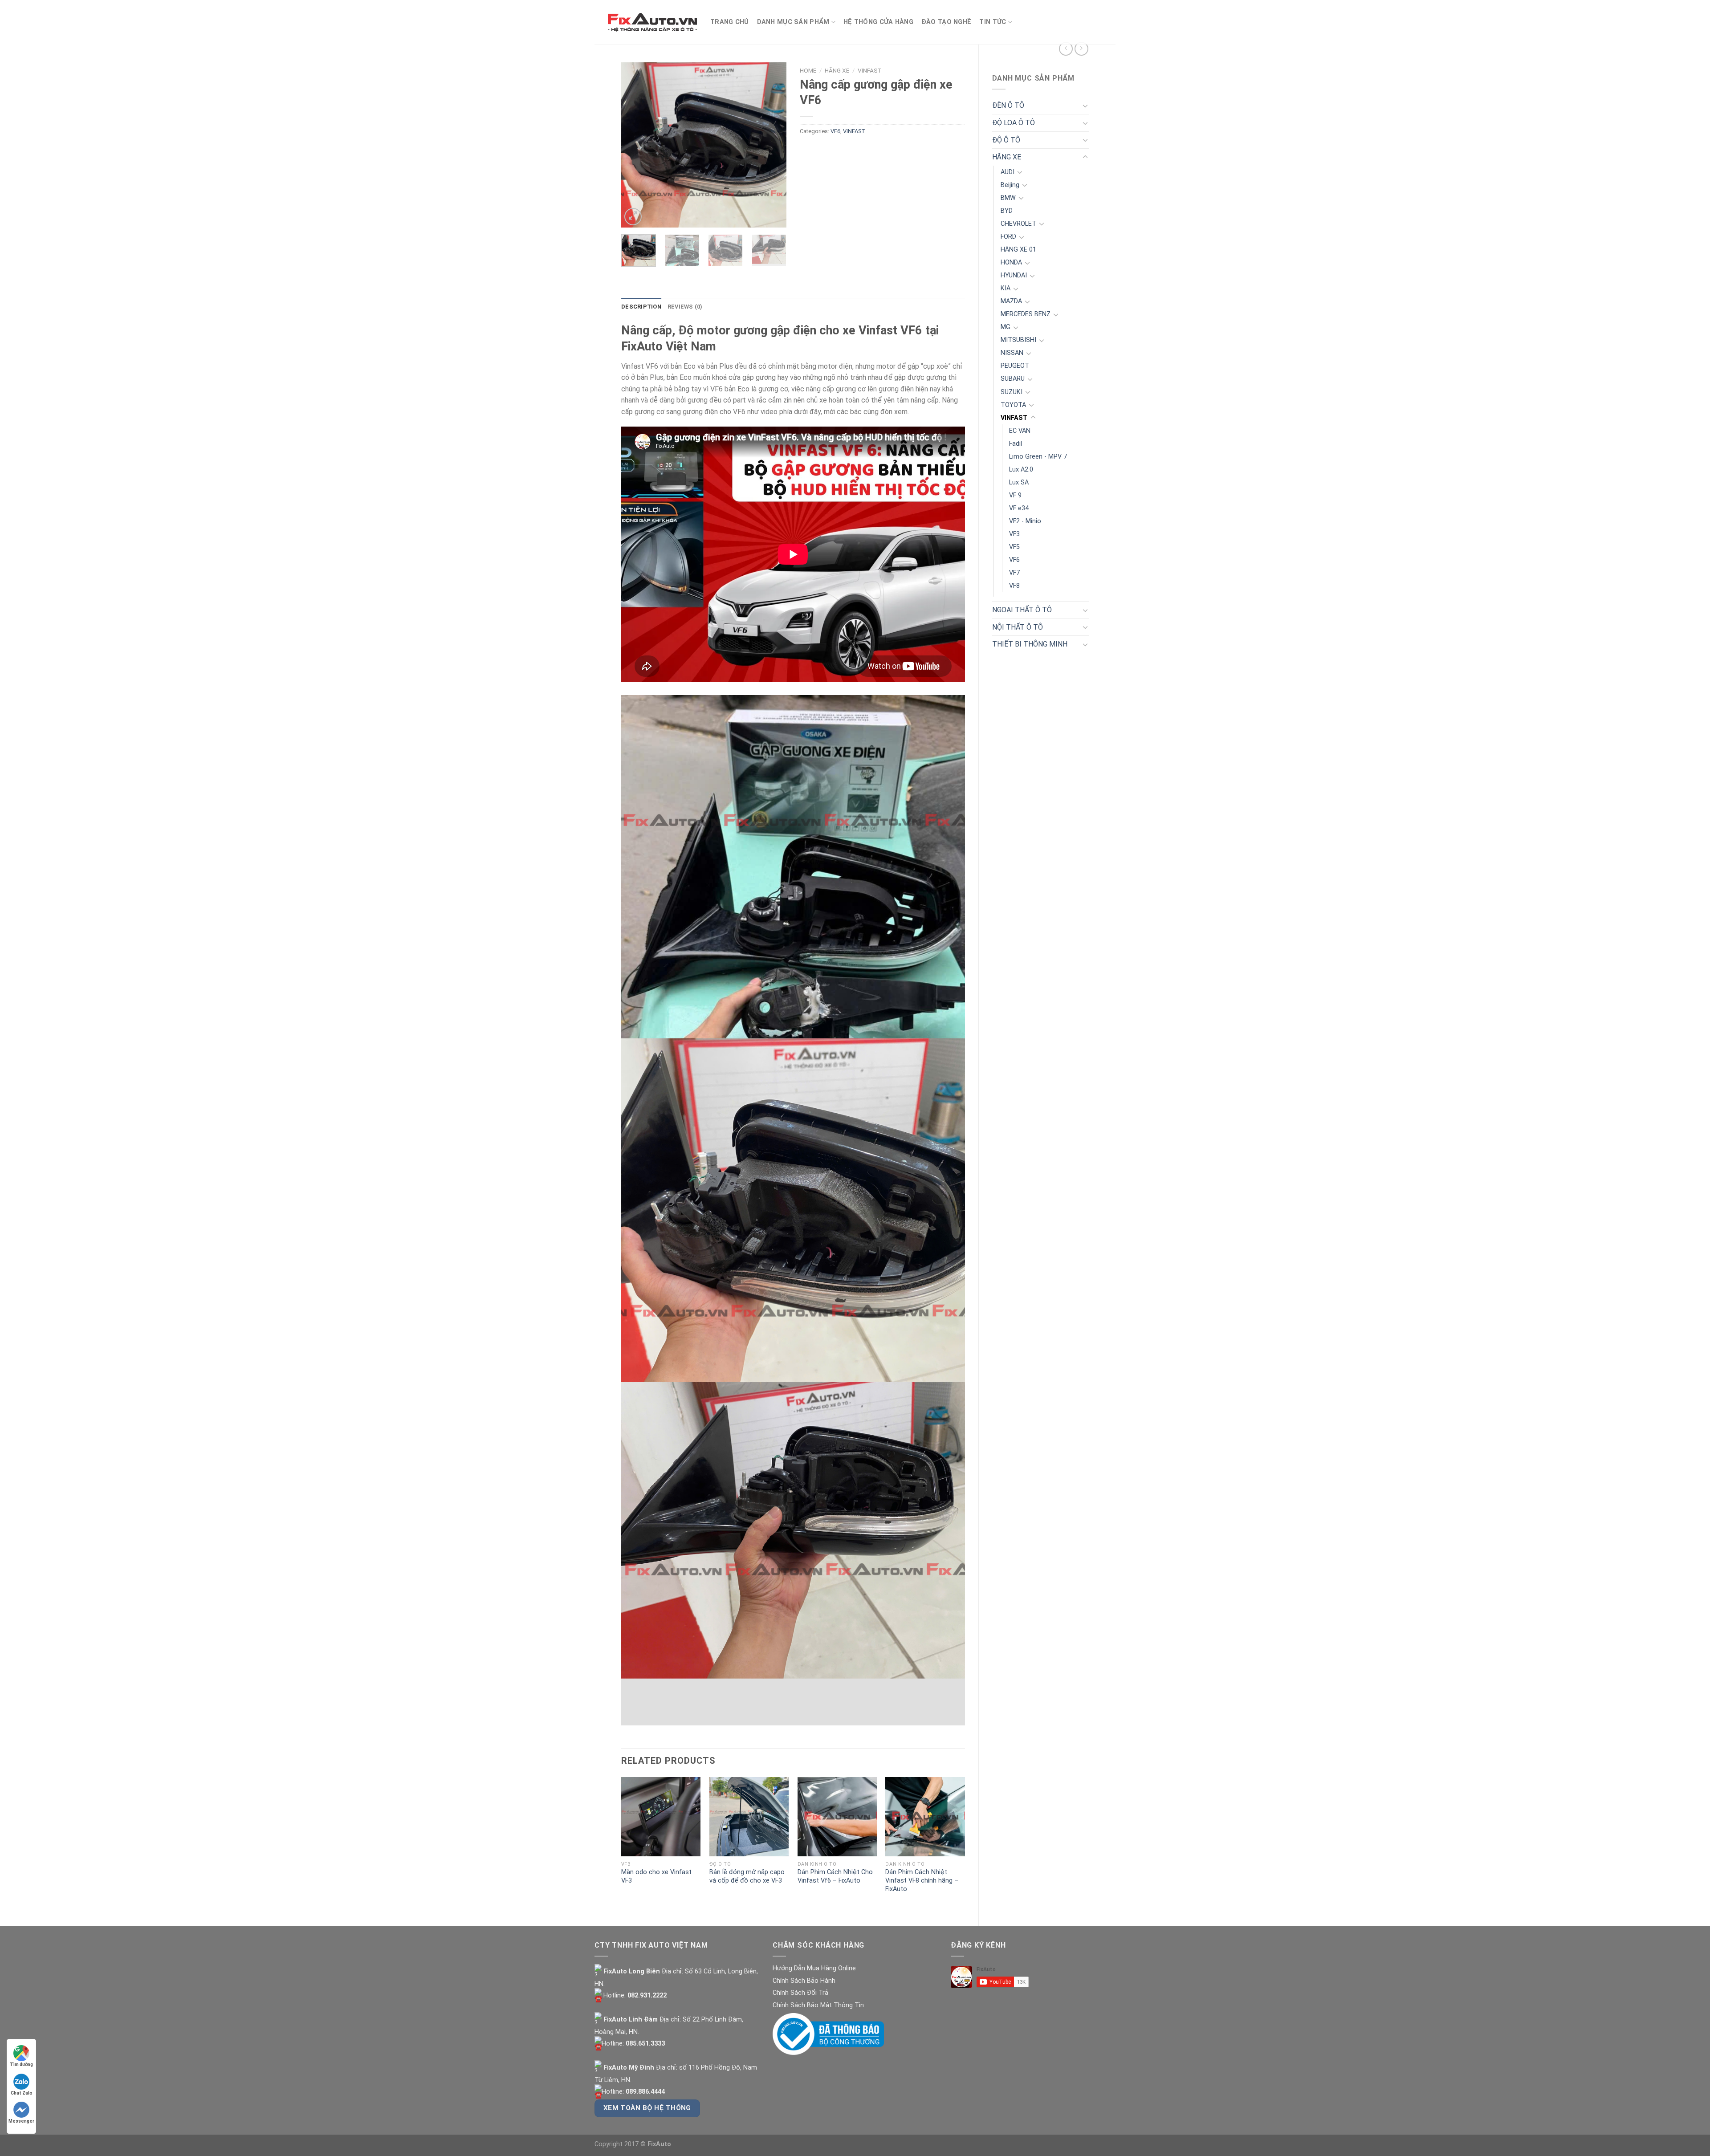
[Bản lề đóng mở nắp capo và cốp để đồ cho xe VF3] (749, 1817)
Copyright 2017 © (633, 2144)
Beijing (1010, 185)
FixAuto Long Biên (631, 1971)
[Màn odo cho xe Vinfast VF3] (661, 1817)
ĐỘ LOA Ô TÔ (1014, 123)
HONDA (1011, 262)
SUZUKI (1012, 392)
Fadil (1016, 444)
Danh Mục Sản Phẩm (793, 22)
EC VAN (1020, 431)
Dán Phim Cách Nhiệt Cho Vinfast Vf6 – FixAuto (835, 1876)
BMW (1008, 198)
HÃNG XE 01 (1018, 250)
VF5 (1014, 547)
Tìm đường (21, 2064)
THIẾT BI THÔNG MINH (1030, 644)
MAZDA (1011, 301)
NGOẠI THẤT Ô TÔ (1022, 610)
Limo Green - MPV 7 (1038, 457)
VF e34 (1019, 508)
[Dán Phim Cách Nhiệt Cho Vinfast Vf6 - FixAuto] (837, 1817)
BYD (1007, 211)
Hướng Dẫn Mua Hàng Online (814, 1968)
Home (808, 70)
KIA (1006, 288)
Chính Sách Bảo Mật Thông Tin (818, 2005)
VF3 (1014, 534)
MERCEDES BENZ (1026, 314)
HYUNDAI (1014, 275)
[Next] (772, 145)
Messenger (21, 2121)
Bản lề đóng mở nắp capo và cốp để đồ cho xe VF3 (747, 1876)
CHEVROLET (1018, 224)
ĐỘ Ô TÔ (1006, 140)
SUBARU (1013, 379)
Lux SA (1019, 482)
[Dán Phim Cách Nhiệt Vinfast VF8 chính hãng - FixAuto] (925, 1817)
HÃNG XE (1007, 157)
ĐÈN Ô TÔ (1008, 105)
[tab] (641, 307)
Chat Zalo (22, 2093)
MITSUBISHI (1018, 340)
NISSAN (1012, 353)
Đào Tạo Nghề (946, 22)
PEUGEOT (1015, 366)
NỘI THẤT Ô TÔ (1018, 627)
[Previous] (636, 145)
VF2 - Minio (1025, 521)
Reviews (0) (685, 307)
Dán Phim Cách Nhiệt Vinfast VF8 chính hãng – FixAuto (922, 1880)
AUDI (1008, 172)
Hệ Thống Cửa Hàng (878, 22)
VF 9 (1015, 495)
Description (641, 307)
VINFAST (1014, 418)
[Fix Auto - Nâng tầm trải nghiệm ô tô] (652, 22)
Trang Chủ (730, 22)
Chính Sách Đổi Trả (800, 1993)
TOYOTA (1013, 405)
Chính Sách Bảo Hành (804, 1981)
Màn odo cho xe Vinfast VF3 (656, 1876)
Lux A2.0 (1021, 470)
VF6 (1014, 560)
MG (1006, 327)
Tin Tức (993, 22)
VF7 (1014, 573)
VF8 (1014, 586)
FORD (1008, 237)
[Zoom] (633, 217)
